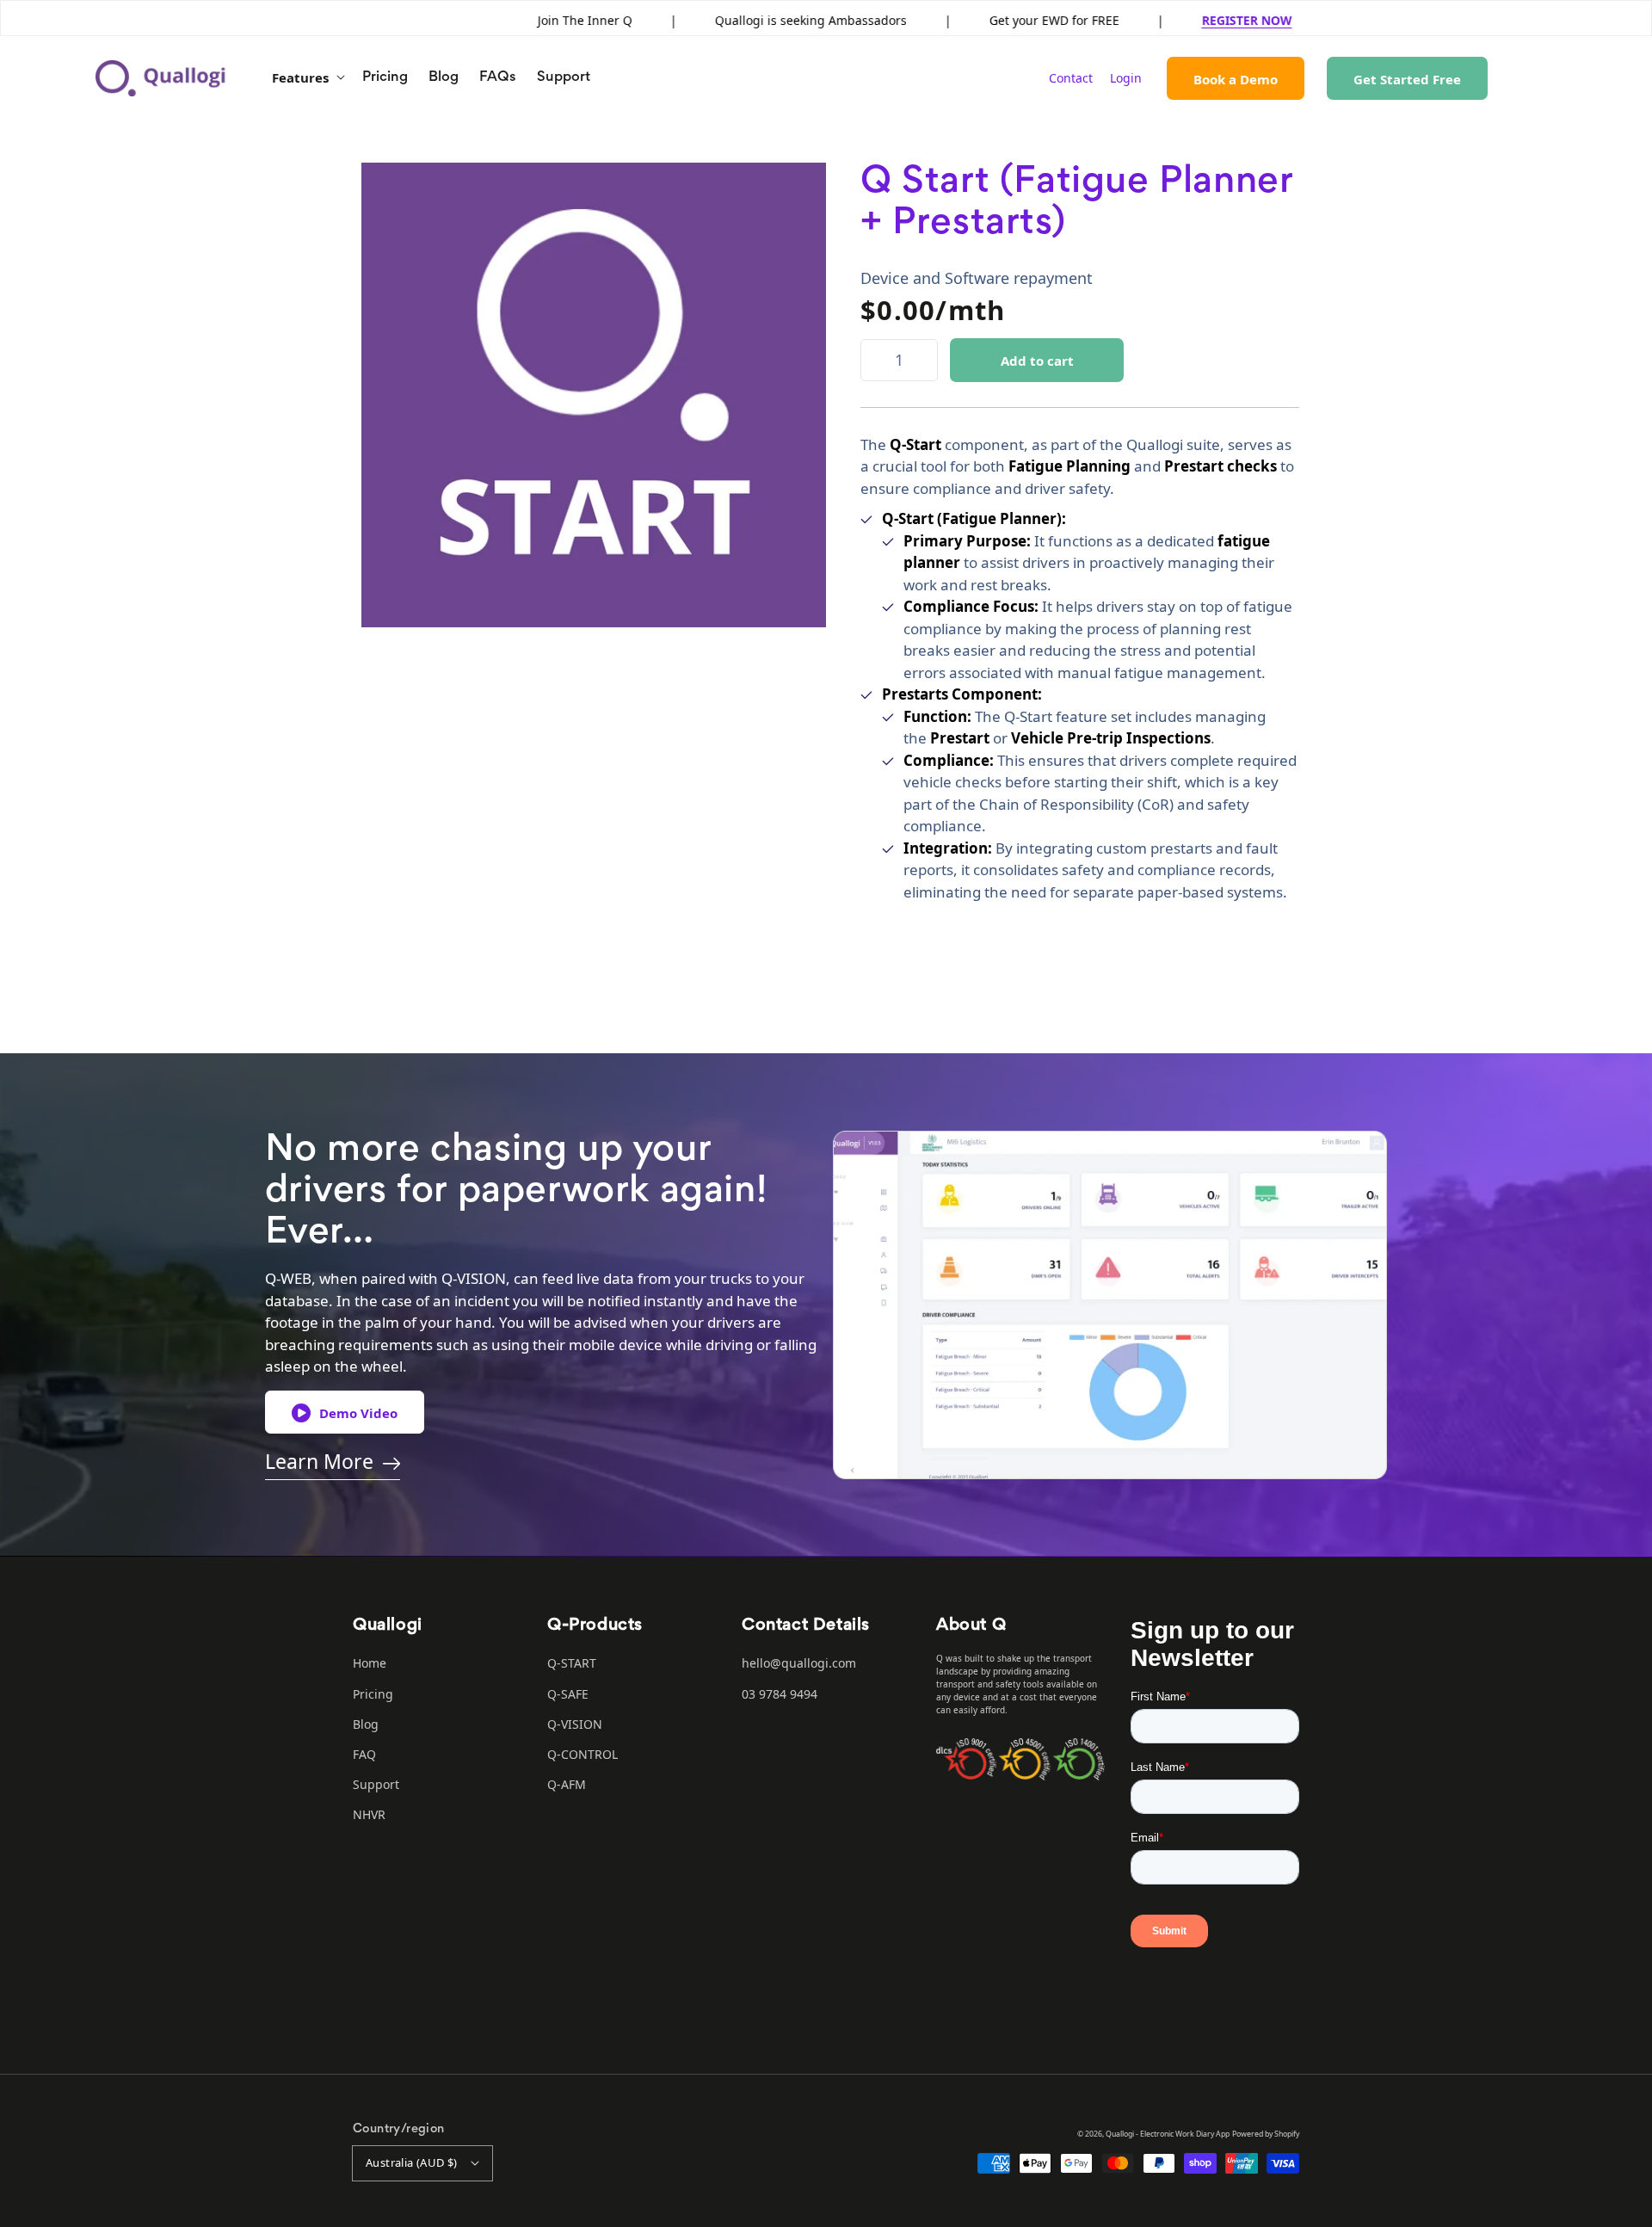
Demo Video (358, 1413)
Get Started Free (1407, 79)
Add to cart (1037, 361)
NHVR (369, 1814)
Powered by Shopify (1266, 2134)
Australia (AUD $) (412, 2162)
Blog (366, 1724)
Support (376, 1784)
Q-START (572, 1663)
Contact (1071, 78)
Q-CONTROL (583, 1754)
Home (370, 1663)
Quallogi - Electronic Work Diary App (1168, 2134)
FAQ (364, 1754)
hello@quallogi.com (799, 1663)
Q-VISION (575, 1724)
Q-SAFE (568, 1694)
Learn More (319, 1461)
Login (1126, 78)
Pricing (373, 1694)
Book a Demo (1236, 79)
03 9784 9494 (780, 1694)
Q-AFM (567, 1784)
